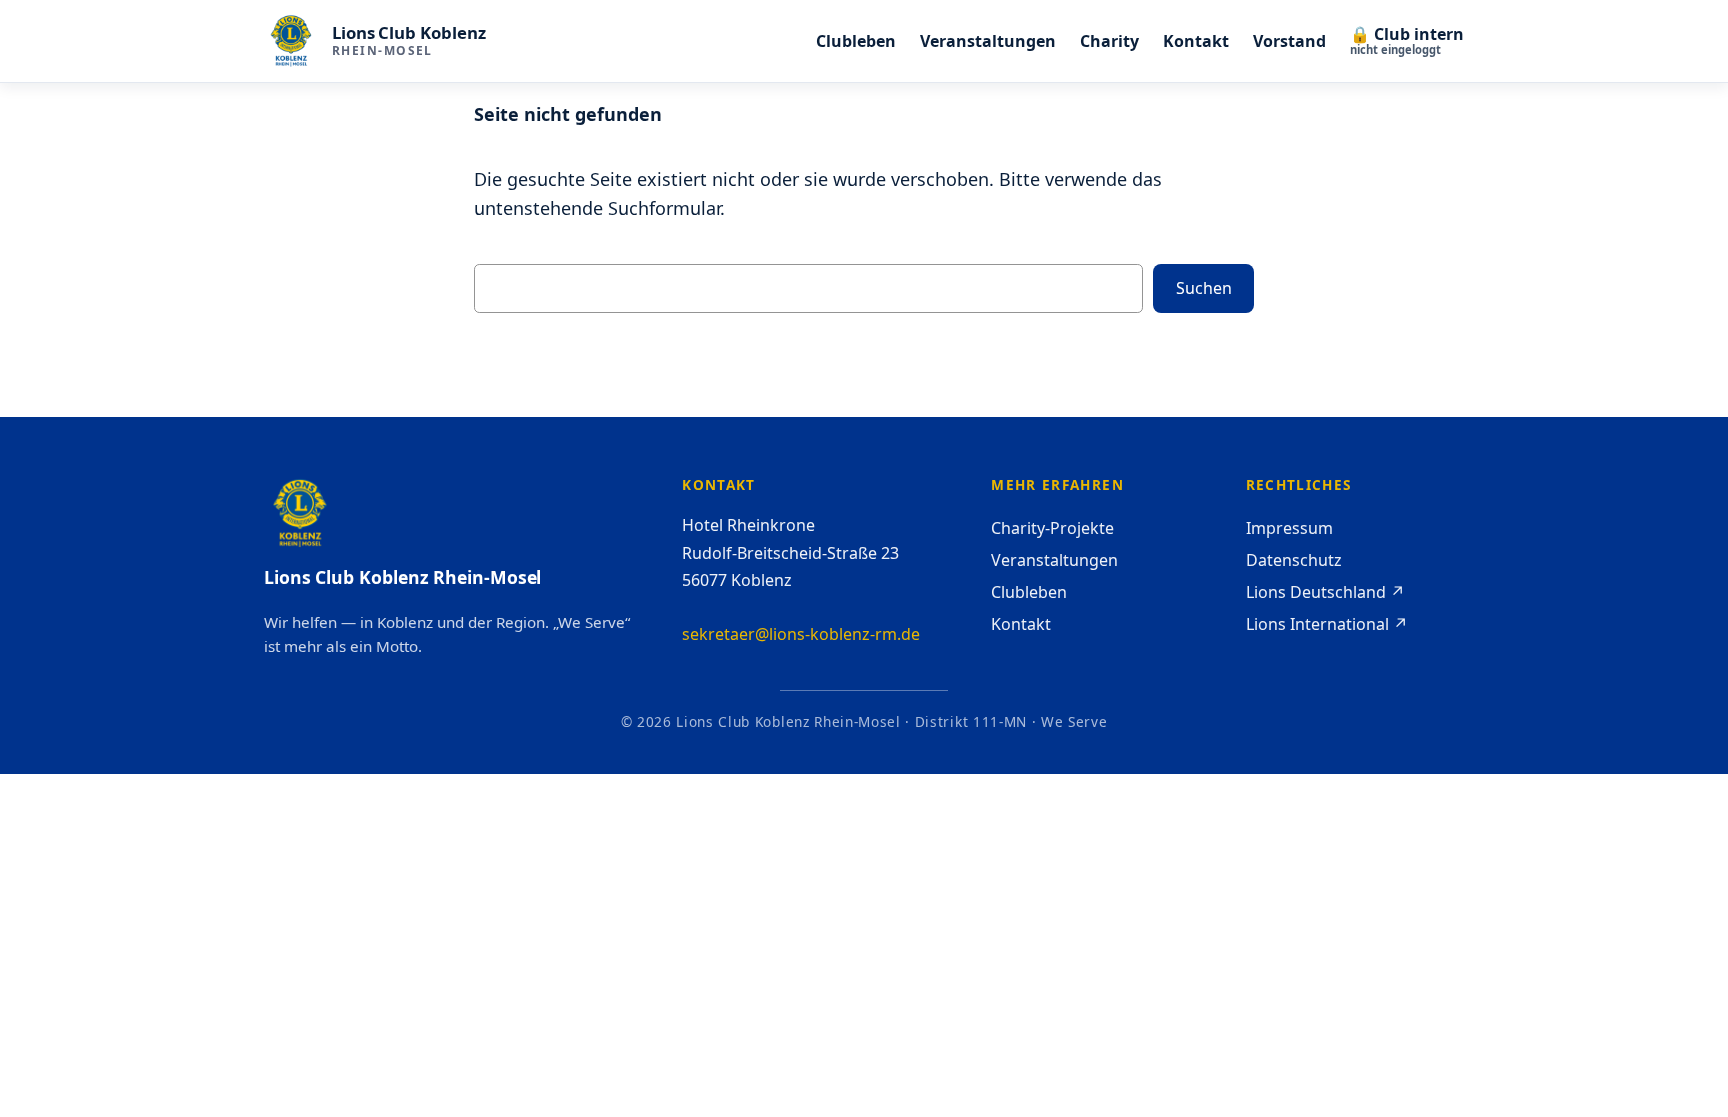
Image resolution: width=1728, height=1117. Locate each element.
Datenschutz (1294, 560)
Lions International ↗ (1327, 624)
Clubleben (1029, 592)
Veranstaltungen (1054, 560)
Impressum (1289, 528)
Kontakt (1021, 624)
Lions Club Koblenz (409, 32)
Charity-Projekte (1052, 528)
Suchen (1204, 288)
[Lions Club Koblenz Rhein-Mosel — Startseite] (291, 41)
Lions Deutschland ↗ (1325, 592)
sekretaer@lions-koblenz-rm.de (801, 634)
